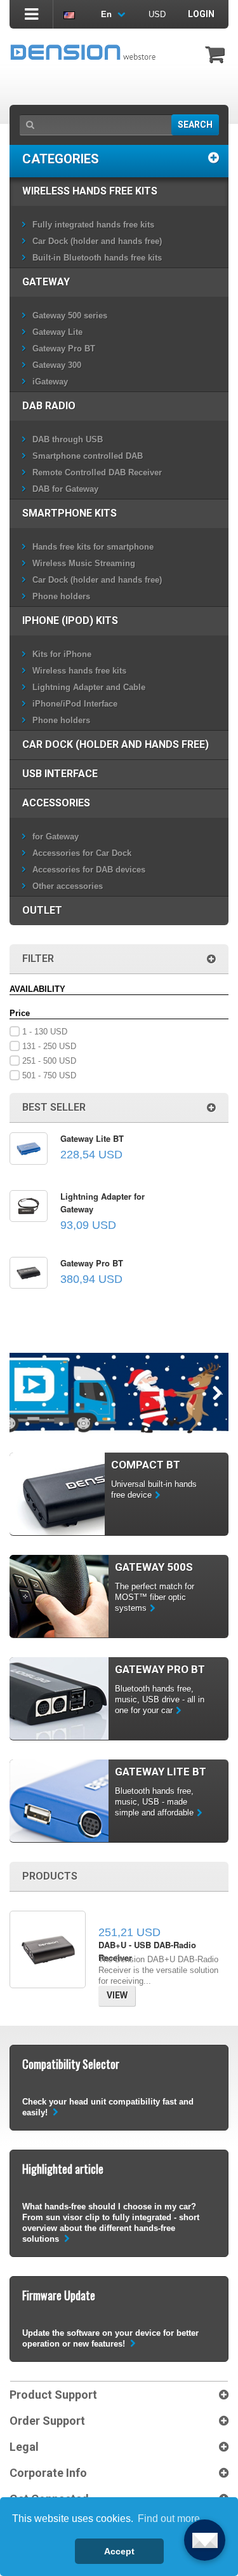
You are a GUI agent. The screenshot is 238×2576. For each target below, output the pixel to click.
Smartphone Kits (69, 513)
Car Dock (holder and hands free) (97, 241)
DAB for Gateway (65, 489)
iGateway (50, 382)
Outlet (42, 910)
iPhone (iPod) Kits (70, 620)
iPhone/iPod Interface (75, 704)
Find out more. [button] (170, 2518)
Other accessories (68, 886)
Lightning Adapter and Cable (89, 687)
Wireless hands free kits (90, 191)
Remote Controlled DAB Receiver (97, 472)
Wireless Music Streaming (84, 563)
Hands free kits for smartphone (93, 547)
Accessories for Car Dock (82, 853)
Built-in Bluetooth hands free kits (97, 258)
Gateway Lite (57, 332)
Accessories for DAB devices (89, 870)
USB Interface (60, 774)
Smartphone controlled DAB (88, 456)
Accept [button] (119, 2551)
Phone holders (61, 596)
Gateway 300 (57, 365)
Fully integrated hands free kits (93, 225)
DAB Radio (49, 406)
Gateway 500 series (70, 315)
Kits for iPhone (62, 654)
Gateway (46, 282)
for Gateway (56, 837)
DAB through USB (68, 439)
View (117, 1995)
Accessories (56, 803)
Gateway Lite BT (92, 1138)
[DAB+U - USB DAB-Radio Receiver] (48, 1949)
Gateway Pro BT (64, 349)
